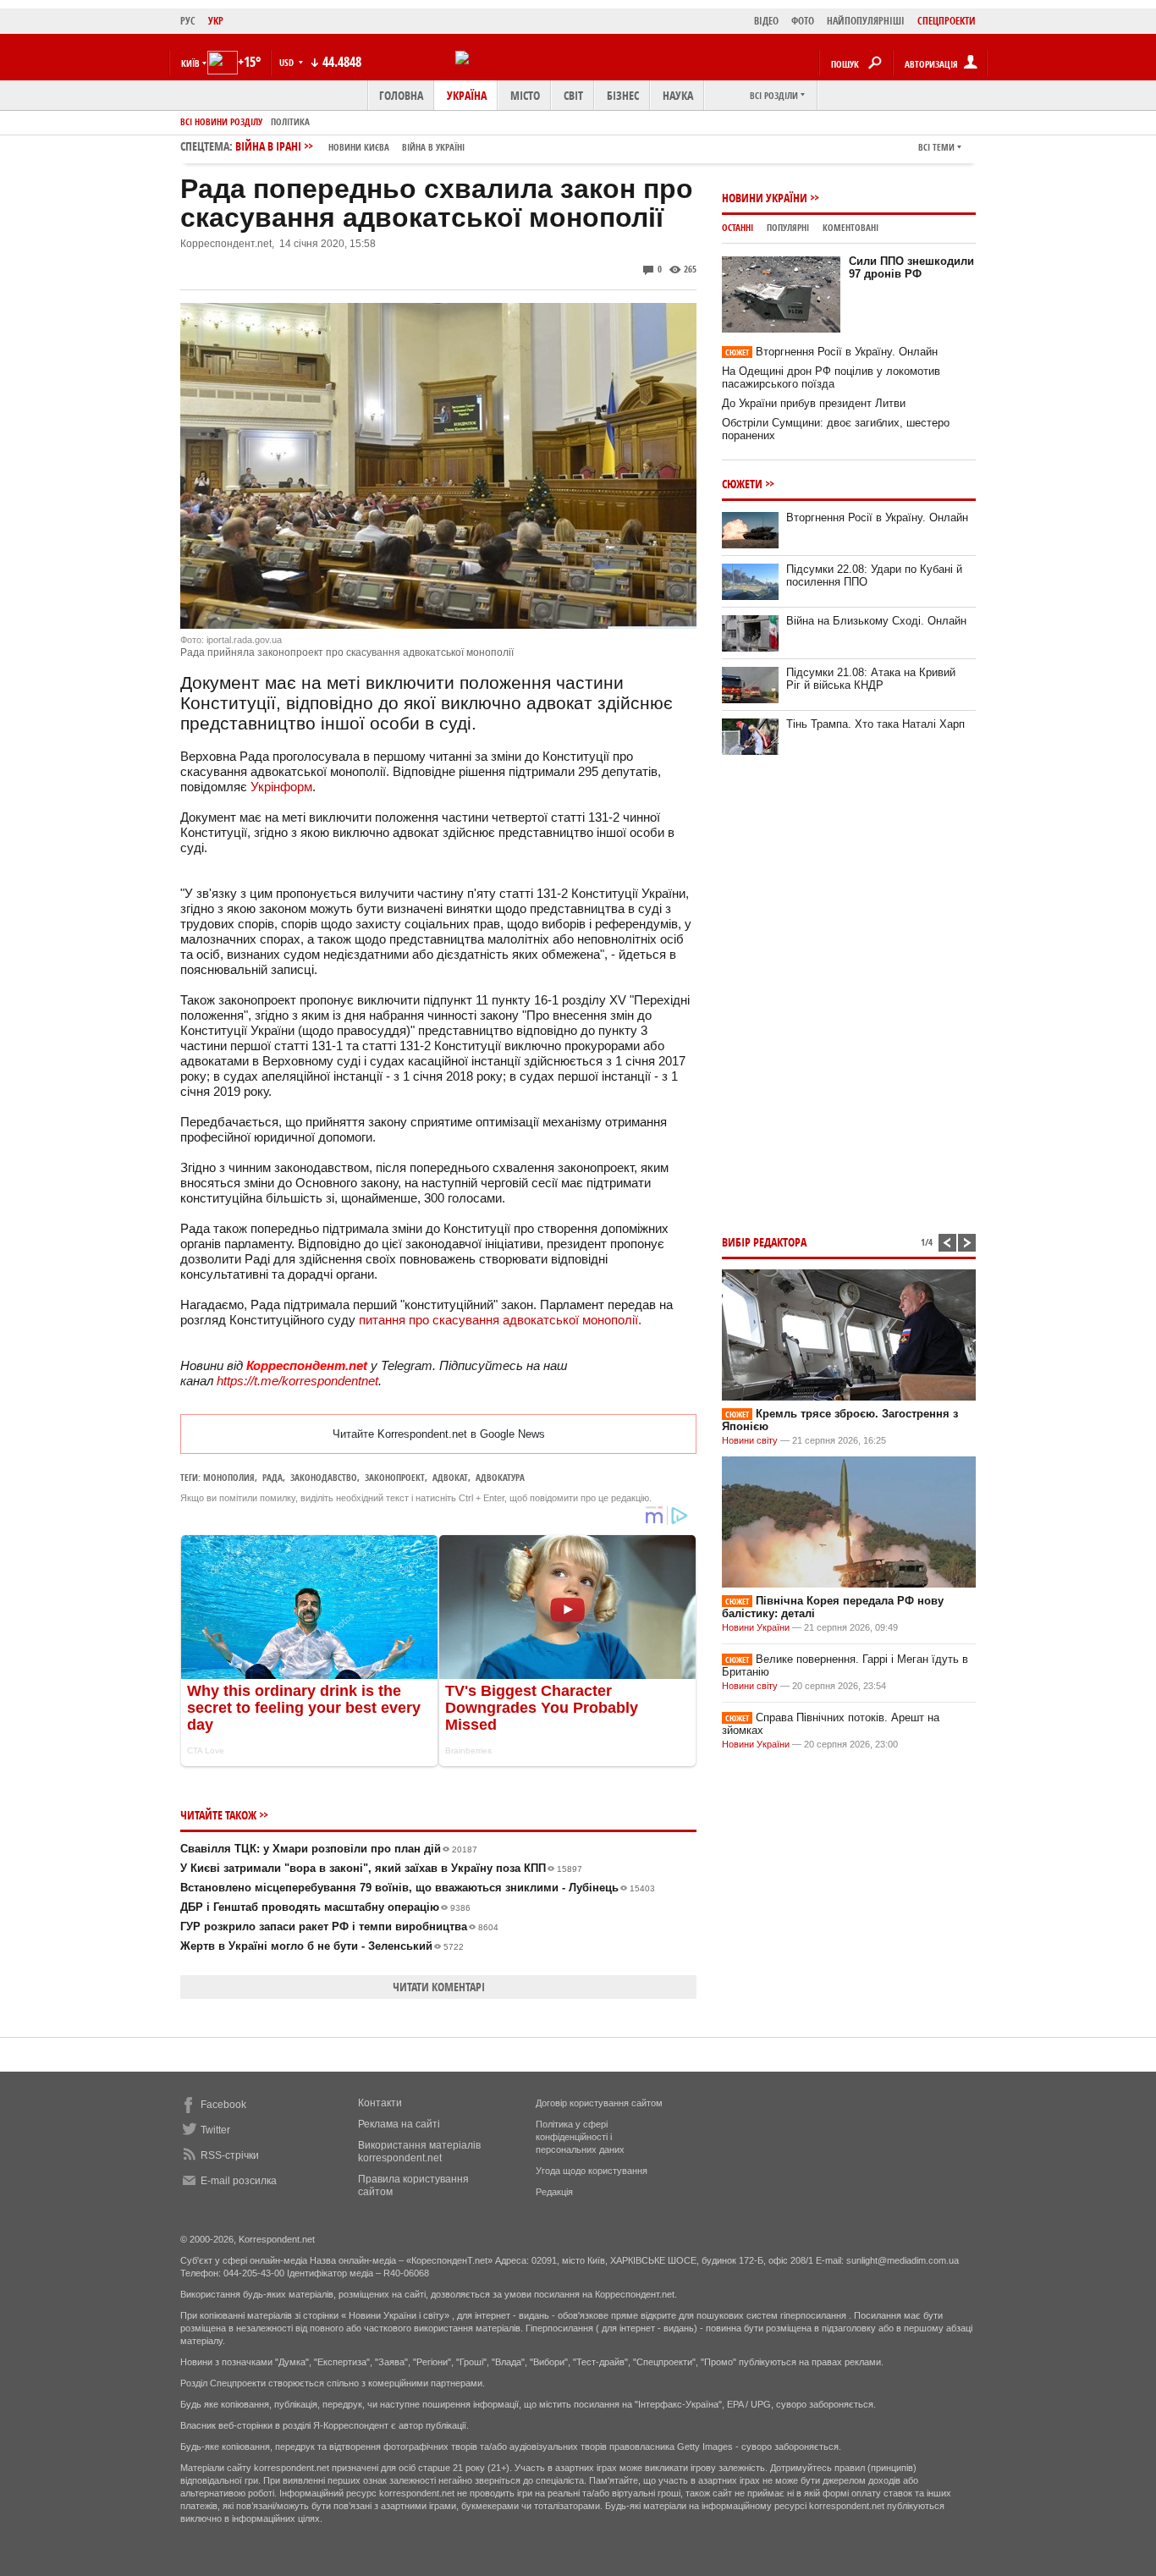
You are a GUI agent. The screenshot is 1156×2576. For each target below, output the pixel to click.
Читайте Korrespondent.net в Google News (439, 1434)
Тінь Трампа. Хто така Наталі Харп (875, 724)
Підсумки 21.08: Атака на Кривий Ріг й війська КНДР (871, 679)
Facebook (223, 2105)
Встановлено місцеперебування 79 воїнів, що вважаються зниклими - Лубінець (418, 1888)
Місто (525, 95)
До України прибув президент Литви (814, 403)
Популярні (788, 227)
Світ (573, 95)
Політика (290, 121)
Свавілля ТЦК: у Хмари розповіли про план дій (329, 1849)
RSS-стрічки (230, 2155)
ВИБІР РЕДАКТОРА (764, 1242)
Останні (738, 227)
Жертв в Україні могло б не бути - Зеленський (322, 1946)
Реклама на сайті (399, 2124)
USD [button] (288, 62)
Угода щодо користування (592, 2171)
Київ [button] (190, 63)
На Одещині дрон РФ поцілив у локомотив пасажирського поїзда (831, 377)
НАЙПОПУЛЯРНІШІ (866, 21)
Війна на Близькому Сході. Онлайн (876, 621)
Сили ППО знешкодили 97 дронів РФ (911, 267)
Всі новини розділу (221, 121)
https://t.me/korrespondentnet (297, 1381)
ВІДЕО (766, 21)
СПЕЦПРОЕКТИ (947, 21)
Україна (467, 95)
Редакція (554, 2192)
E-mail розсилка (239, 2181)
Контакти (380, 2103)
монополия (229, 1477)
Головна (401, 95)
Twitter (215, 2130)
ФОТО (803, 21)
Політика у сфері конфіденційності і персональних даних (580, 2137)
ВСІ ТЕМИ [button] (936, 147)
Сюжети (742, 484)
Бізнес (623, 95)
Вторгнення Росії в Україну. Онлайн (831, 352)
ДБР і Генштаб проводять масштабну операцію (325, 1907)
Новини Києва (359, 147)
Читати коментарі (439, 1987)
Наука (678, 95)
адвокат (450, 1477)
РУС (188, 21)
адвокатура (500, 1477)
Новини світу (750, 1440)
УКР (216, 21)
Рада (272, 1477)
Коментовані (850, 227)
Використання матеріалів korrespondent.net (419, 2152)
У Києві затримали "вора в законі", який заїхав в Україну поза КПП (381, 1868)
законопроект (395, 1477)
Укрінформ (281, 787)
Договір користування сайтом (599, 2103)
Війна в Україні (433, 147)
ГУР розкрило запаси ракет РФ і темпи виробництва (339, 1926)
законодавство (324, 1477)
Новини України (765, 198)
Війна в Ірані (350, 146)
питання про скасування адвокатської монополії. (500, 1320)
